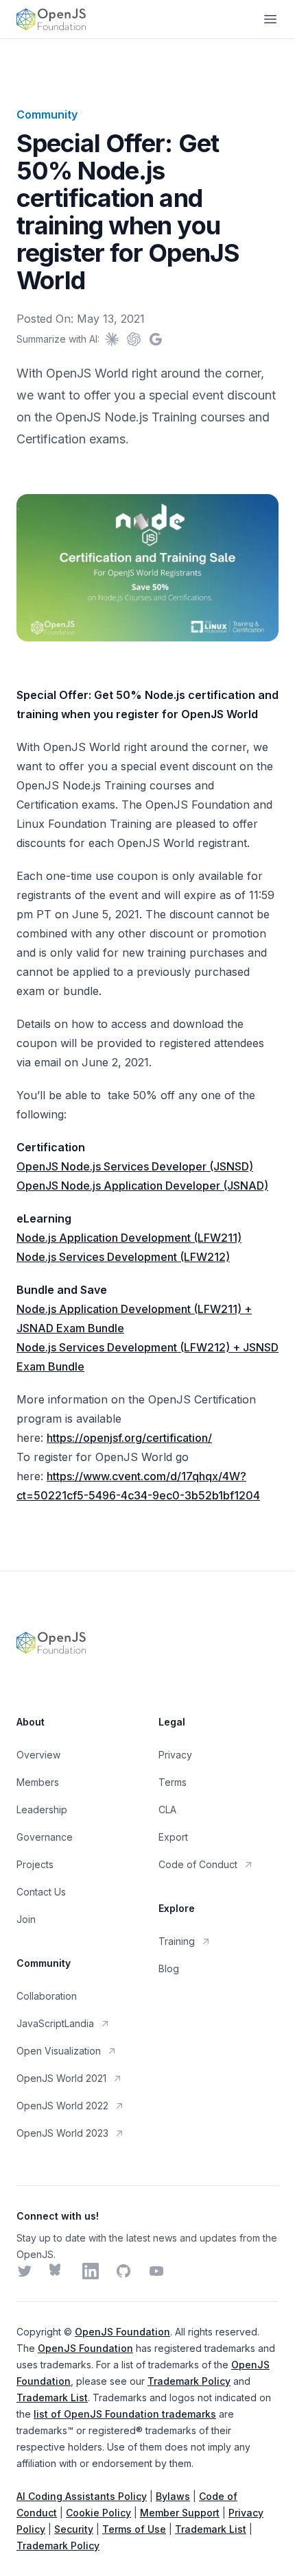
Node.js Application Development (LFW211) (129, 1238)
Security (74, 2529)
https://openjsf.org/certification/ (129, 1438)
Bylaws (173, 2496)
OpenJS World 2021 (61, 2078)
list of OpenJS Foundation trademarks (125, 2414)
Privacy (175, 1755)
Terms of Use (134, 2529)
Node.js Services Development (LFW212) (123, 1257)
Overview (38, 1755)
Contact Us (41, 1892)
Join (26, 1919)
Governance (45, 1837)
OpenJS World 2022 (62, 2106)
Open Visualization (59, 2051)
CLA (167, 1810)
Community (47, 114)
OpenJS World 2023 (62, 2133)
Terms (173, 1782)
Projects (35, 1864)
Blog (169, 1968)
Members (38, 1782)
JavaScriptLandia (55, 2023)
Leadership (42, 1810)
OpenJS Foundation (122, 2332)
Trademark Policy (189, 2381)
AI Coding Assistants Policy (82, 2496)
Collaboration (47, 1996)
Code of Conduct (198, 1864)
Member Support (180, 2513)
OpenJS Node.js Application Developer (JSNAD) (142, 1186)
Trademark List (52, 2397)
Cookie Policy (98, 2513)
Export (173, 1837)
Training (177, 1941)
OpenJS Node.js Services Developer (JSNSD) (135, 1166)
